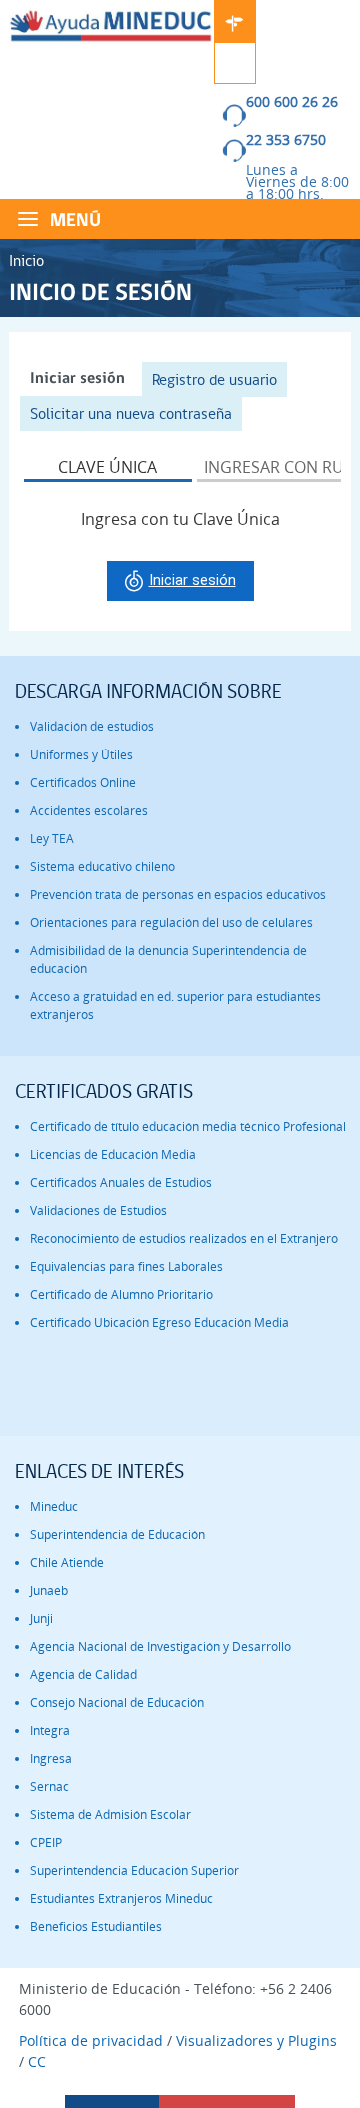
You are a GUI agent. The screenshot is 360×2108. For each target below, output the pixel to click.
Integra (50, 1730)
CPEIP (46, 1842)
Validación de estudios (92, 726)
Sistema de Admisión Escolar (110, 1814)
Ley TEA (52, 838)
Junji (41, 1618)
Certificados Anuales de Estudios (121, 1182)
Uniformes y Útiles (81, 754)
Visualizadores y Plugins (256, 2040)
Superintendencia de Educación (117, 1534)
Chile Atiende (67, 1562)
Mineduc (54, 1506)
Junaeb (49, 1590)
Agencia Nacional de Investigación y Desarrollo (160, 1646)
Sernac (49, 1786)
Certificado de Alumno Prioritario (121, 1294)
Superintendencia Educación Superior (134, 1870)
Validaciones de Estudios (98, 1210)
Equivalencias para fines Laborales (126, 1266)
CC (37, 2061)
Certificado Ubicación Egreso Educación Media (159, 1322)
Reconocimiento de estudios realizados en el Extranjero (184, 1238)
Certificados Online (83, 782)
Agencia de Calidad (83, 1674)
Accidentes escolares (89, 810)
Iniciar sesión (82, 379)
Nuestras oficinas (235, 21)
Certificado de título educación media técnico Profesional (188, 1126)
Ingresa (51, 1758)
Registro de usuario (214, 379)
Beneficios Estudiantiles (96, 1926)
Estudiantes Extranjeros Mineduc (121, 1898)
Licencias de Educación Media (113, 1154)
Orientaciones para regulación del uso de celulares (171, 922)
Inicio (26, 260)
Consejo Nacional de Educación (117, 1702)
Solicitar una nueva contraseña (131, 413)
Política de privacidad (91, 2040)
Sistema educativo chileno (102, 866)
